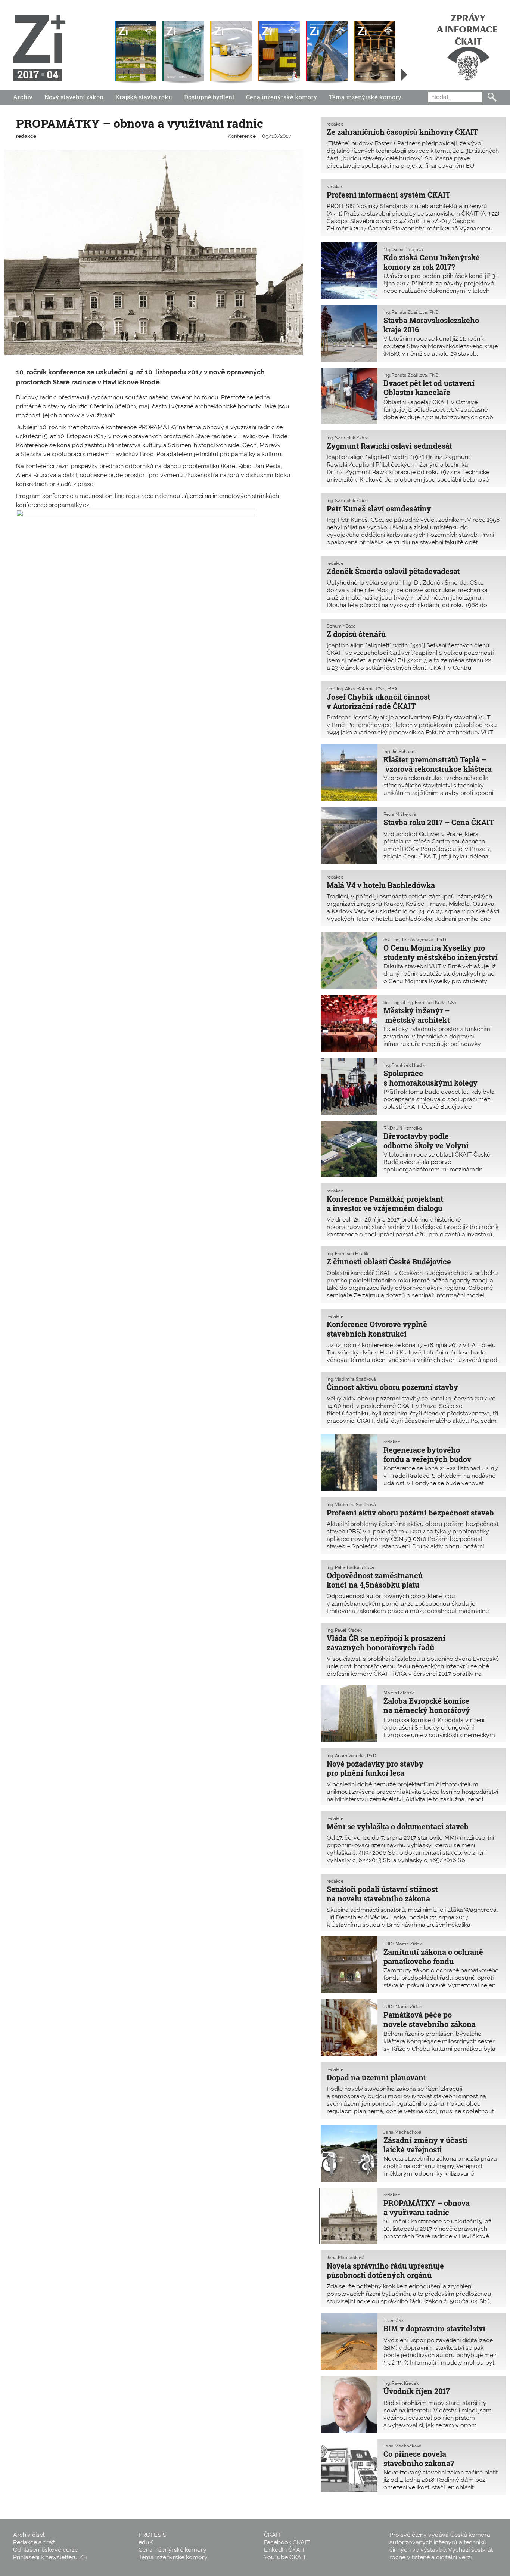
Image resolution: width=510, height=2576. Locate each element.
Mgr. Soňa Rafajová (403, 250)
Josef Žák (394, 2320)
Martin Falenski (399, 1693)
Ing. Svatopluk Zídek (347, 438)
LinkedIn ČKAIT (285, 2550)
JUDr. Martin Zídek (402, 1944)
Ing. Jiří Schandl (399, 752)
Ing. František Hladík (404, 1065)
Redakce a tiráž (34, 2542)
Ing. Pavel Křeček (344, 1630)
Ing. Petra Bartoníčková (350, 1567)
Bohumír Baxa (341, 626)
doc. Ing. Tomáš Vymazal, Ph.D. (415, 940)
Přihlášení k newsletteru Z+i (50, 2557)
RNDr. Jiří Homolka (403, 1128)
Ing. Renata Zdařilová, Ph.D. (411, 312)
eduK (146, 2542)
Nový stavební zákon (74, 97)
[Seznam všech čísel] (404, 75)
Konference (242, 136)
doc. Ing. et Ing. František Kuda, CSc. (420, 1003)
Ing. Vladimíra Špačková (351, 1379)
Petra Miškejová (400, 814)
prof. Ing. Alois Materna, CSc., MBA (362, 689)
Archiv (23, 97)
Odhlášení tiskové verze (46, 2550)
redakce (26, 136)
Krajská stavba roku (144, 97)
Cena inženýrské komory (282, 97)
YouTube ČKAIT (285, 2557)
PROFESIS (153, 2535)
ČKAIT (273, 2535)
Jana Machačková (402, 2132)
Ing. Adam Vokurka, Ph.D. (352, 1756)
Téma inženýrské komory (365, 97)
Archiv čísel (29, 2535)
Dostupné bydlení (209, 97)
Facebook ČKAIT (287, 2542)
